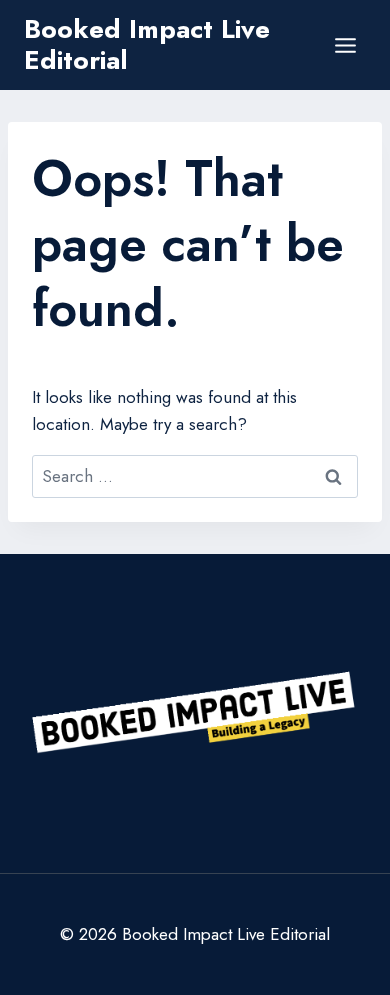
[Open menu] (345, 45)
